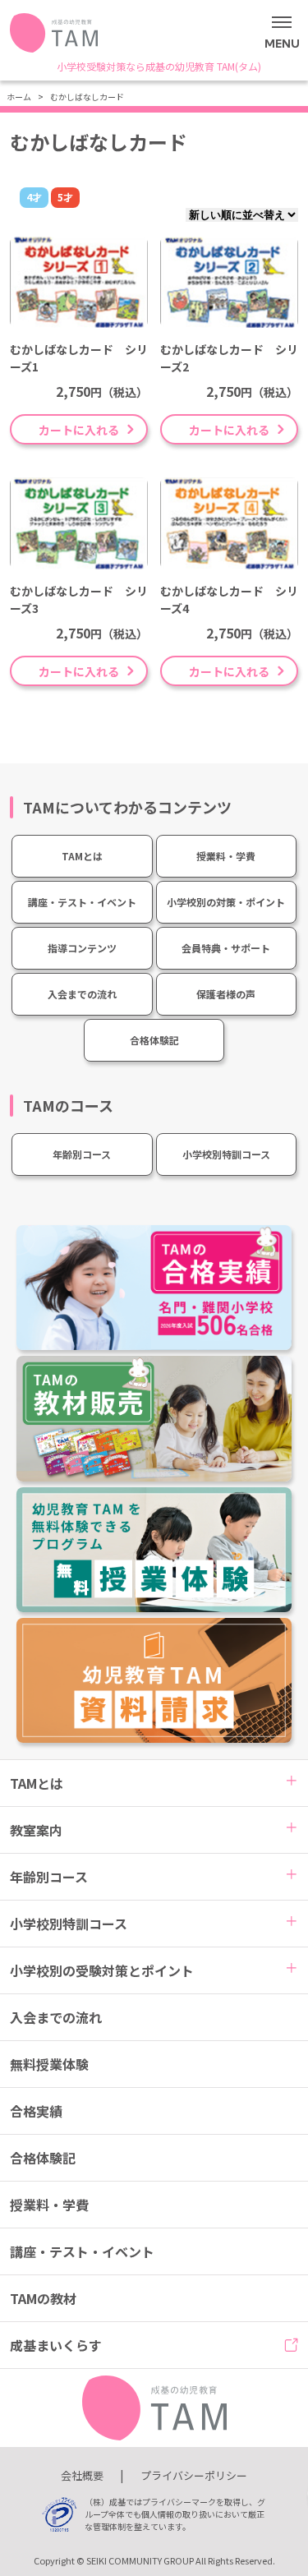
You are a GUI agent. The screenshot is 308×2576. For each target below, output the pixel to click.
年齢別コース (82, 1154)
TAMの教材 (43, 2298)
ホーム (19, 97)
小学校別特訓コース (226, 1154)
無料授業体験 (49, 2064)
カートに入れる (79, 430)
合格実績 (36, 2111)
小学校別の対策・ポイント (226, 902)
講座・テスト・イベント (82, 902)
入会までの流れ (82, 994)
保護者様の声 (226, 994)
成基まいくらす (56, 2345)
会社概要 (82, 2475)
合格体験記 (154, 1040)
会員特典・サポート (226, 948)
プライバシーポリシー (194, 2475)
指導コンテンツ (82, 948)
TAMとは (82, 856)
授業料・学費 (226, 856)
